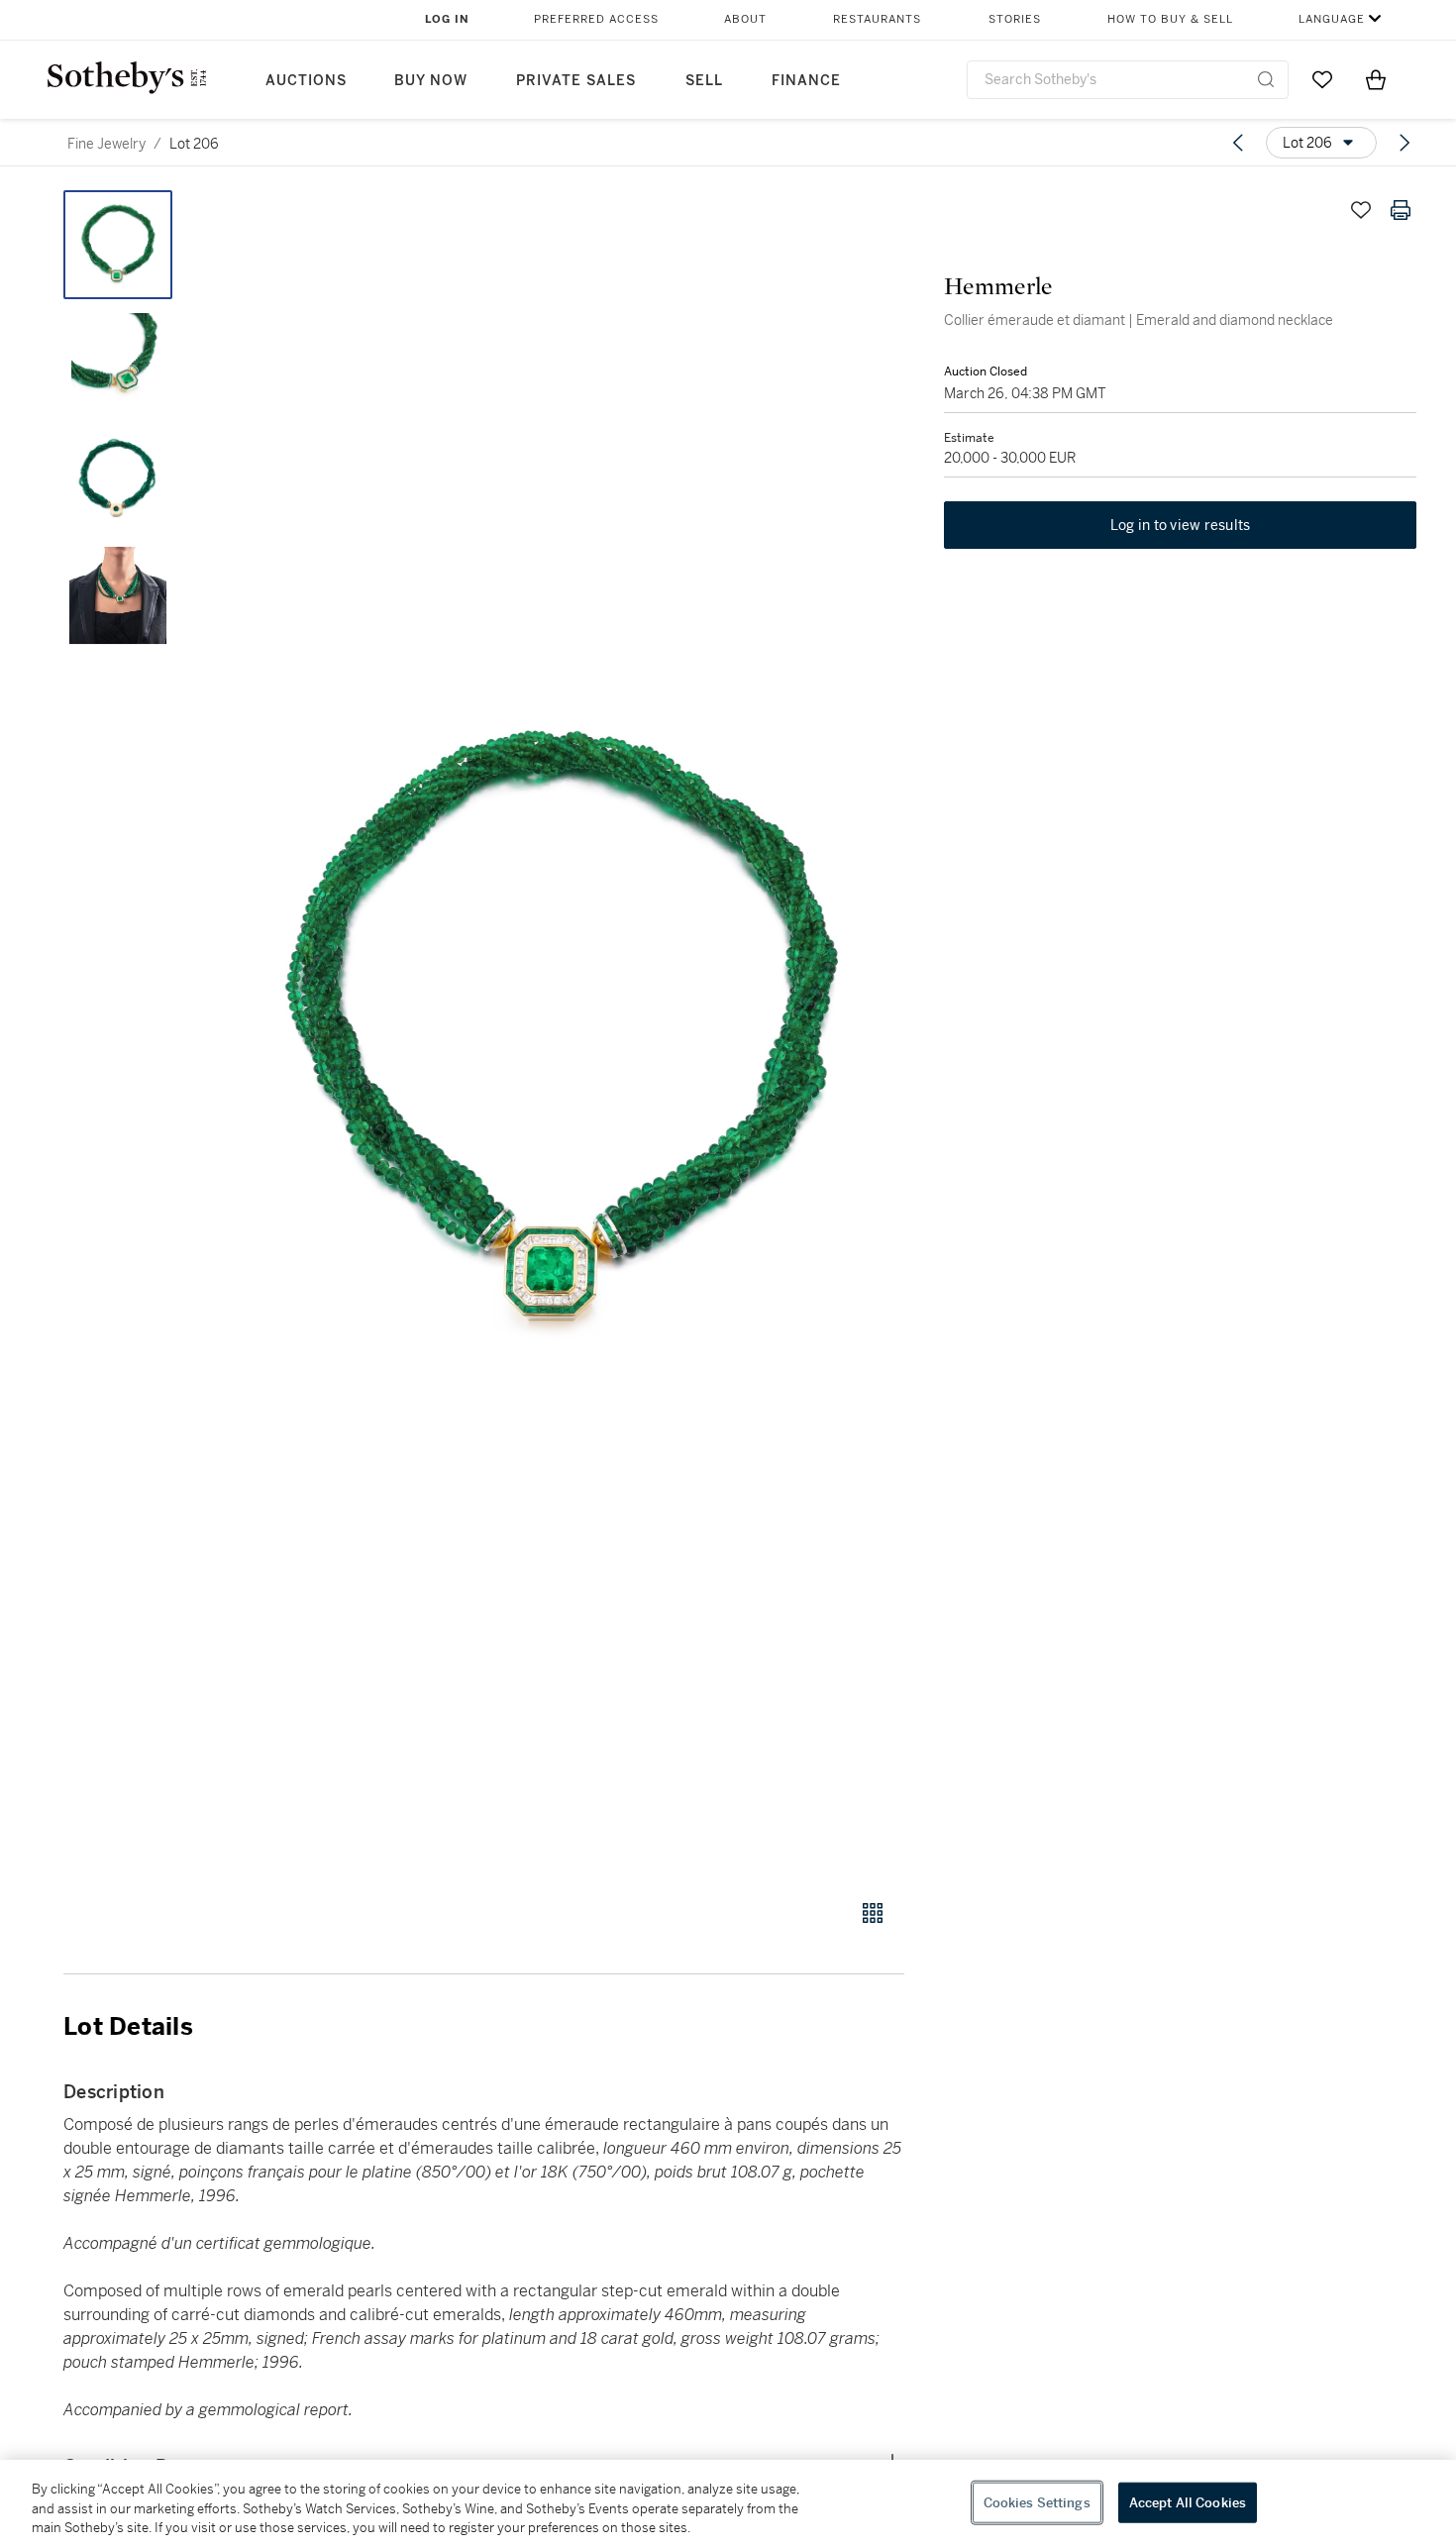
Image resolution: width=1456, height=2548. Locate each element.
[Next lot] (1404, 143)
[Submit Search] (1266, 79)
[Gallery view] (873, 1913)
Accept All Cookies (1188, 2502)
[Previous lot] (1238, 143)
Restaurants (877, 19)
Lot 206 (194, 144)
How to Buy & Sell (1170, 19)
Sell (704, 81)
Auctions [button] (306, 81)
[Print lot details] (1401, 210)
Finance (806, 81)
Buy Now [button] (431, 81)
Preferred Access (596, 19)
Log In (447, 19)
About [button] (745, 19)
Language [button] (1332, 19)
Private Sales (576, 81)
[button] (560, 1034)
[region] (728, 2504)
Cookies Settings (1037, 2502)
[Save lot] (1361, 210)
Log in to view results (1181, 525)
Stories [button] (1015, 19)
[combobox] (1128, 80)
